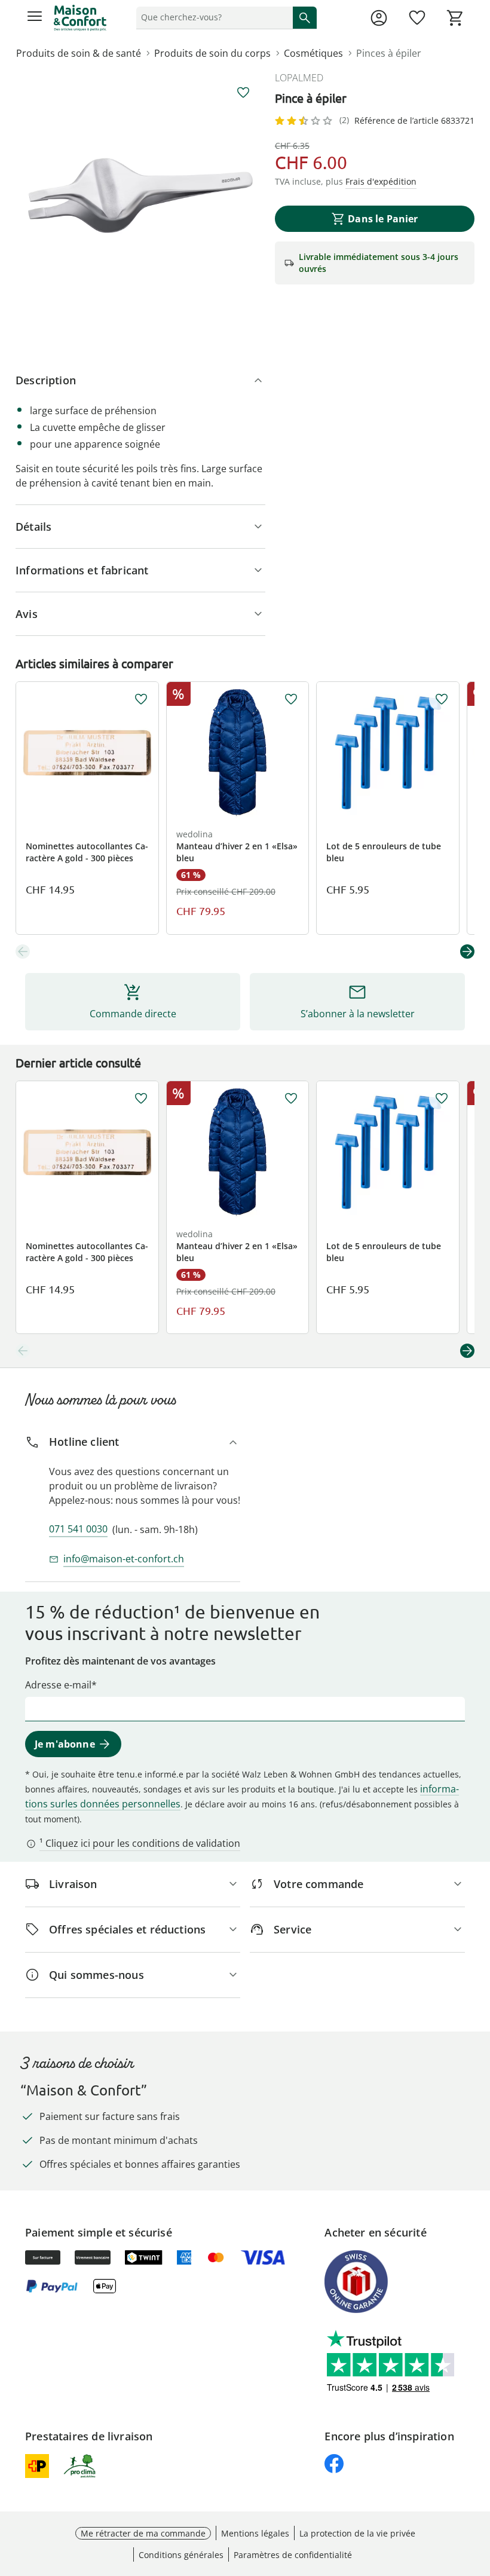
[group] (140, 195)
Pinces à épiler (389, 53)
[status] (212, 17)
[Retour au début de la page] (478, 2492)
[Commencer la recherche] (305, 17)
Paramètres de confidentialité (293, 2555)
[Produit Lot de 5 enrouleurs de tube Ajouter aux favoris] (442, 699)
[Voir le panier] (455, 18)
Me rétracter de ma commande (143, 2533)
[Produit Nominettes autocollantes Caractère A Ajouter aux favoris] (141, 699)
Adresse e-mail (58, 1685)
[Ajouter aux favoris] (243, 93)
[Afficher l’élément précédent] (23, 952)
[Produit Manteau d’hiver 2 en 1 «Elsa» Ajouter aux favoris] (291, 699)
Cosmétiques (313, 53)
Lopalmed (299, 78)
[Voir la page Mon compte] (379, 18)
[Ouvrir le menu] (35, 18)
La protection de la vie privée (357, 2533)
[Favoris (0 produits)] (417, 18)
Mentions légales (255, 2533)
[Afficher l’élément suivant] (467, 952)
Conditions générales (181, 2555)
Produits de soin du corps (212, 53)
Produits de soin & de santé (79, 53)
